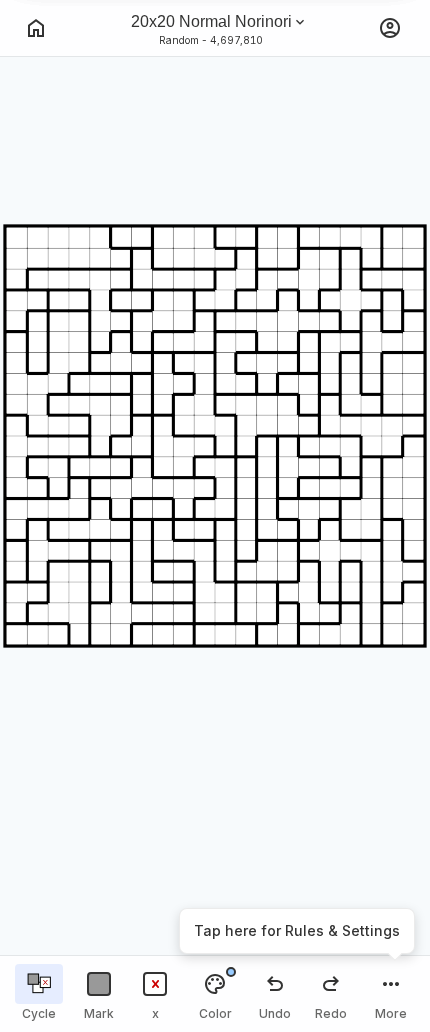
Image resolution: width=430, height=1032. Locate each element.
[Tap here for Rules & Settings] (391, 994)
